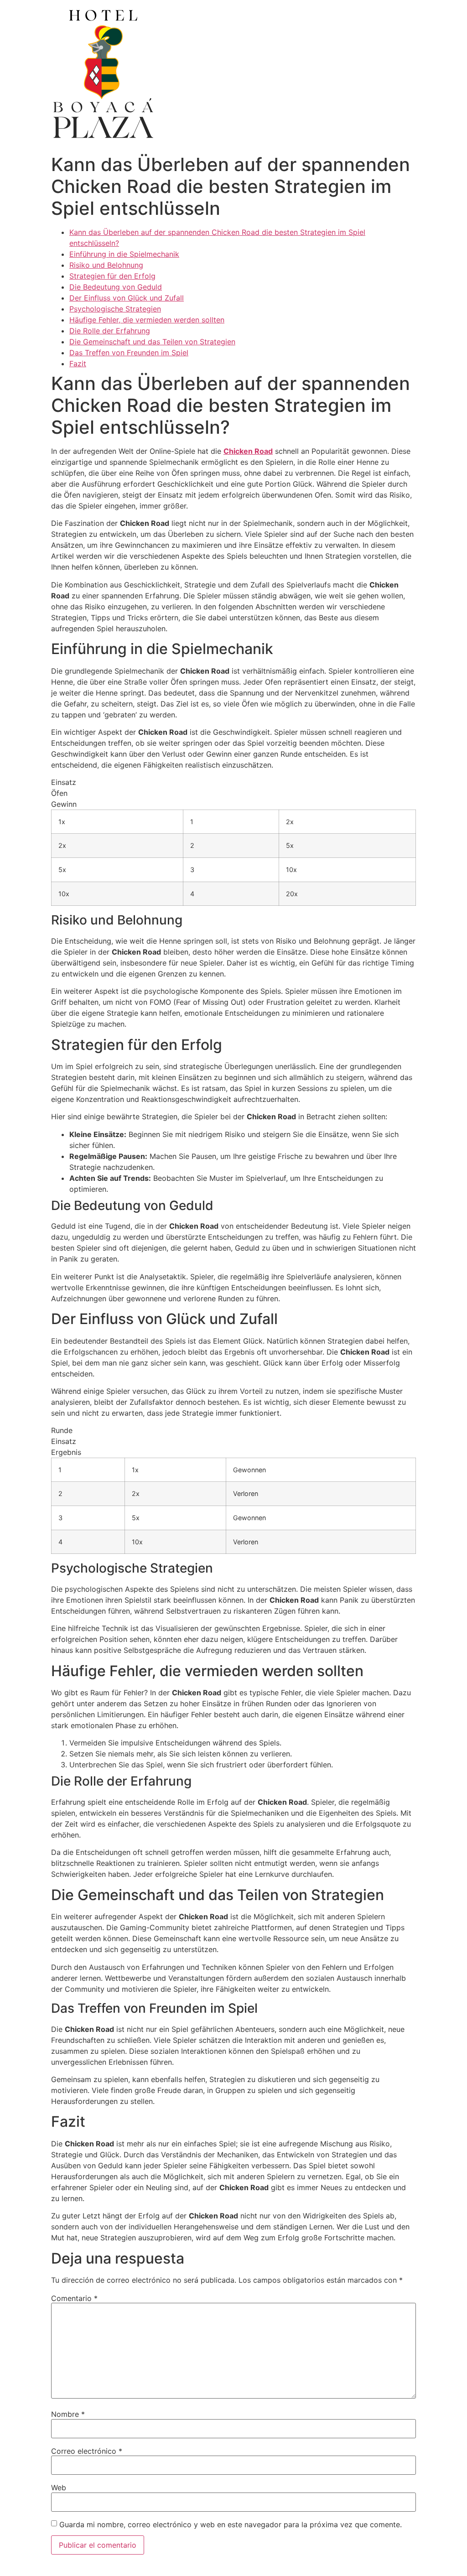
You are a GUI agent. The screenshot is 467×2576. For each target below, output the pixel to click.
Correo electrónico (87, 2451)
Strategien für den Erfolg (112, 276)
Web (59, 2488)
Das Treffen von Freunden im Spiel (129, 353)
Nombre (68, 2414)
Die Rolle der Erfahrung (110, 331)
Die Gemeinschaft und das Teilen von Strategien (152, 342)
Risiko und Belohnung (106, 265)
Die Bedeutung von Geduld (116, 287)
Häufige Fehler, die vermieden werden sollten (147, 320)
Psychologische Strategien (115, 309)
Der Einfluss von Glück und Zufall (127, 298)
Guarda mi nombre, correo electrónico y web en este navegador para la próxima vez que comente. (231, 2524)
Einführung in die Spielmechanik (124, 254)
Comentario (74, 2298)
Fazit (78, 364)
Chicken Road (248, 451)
